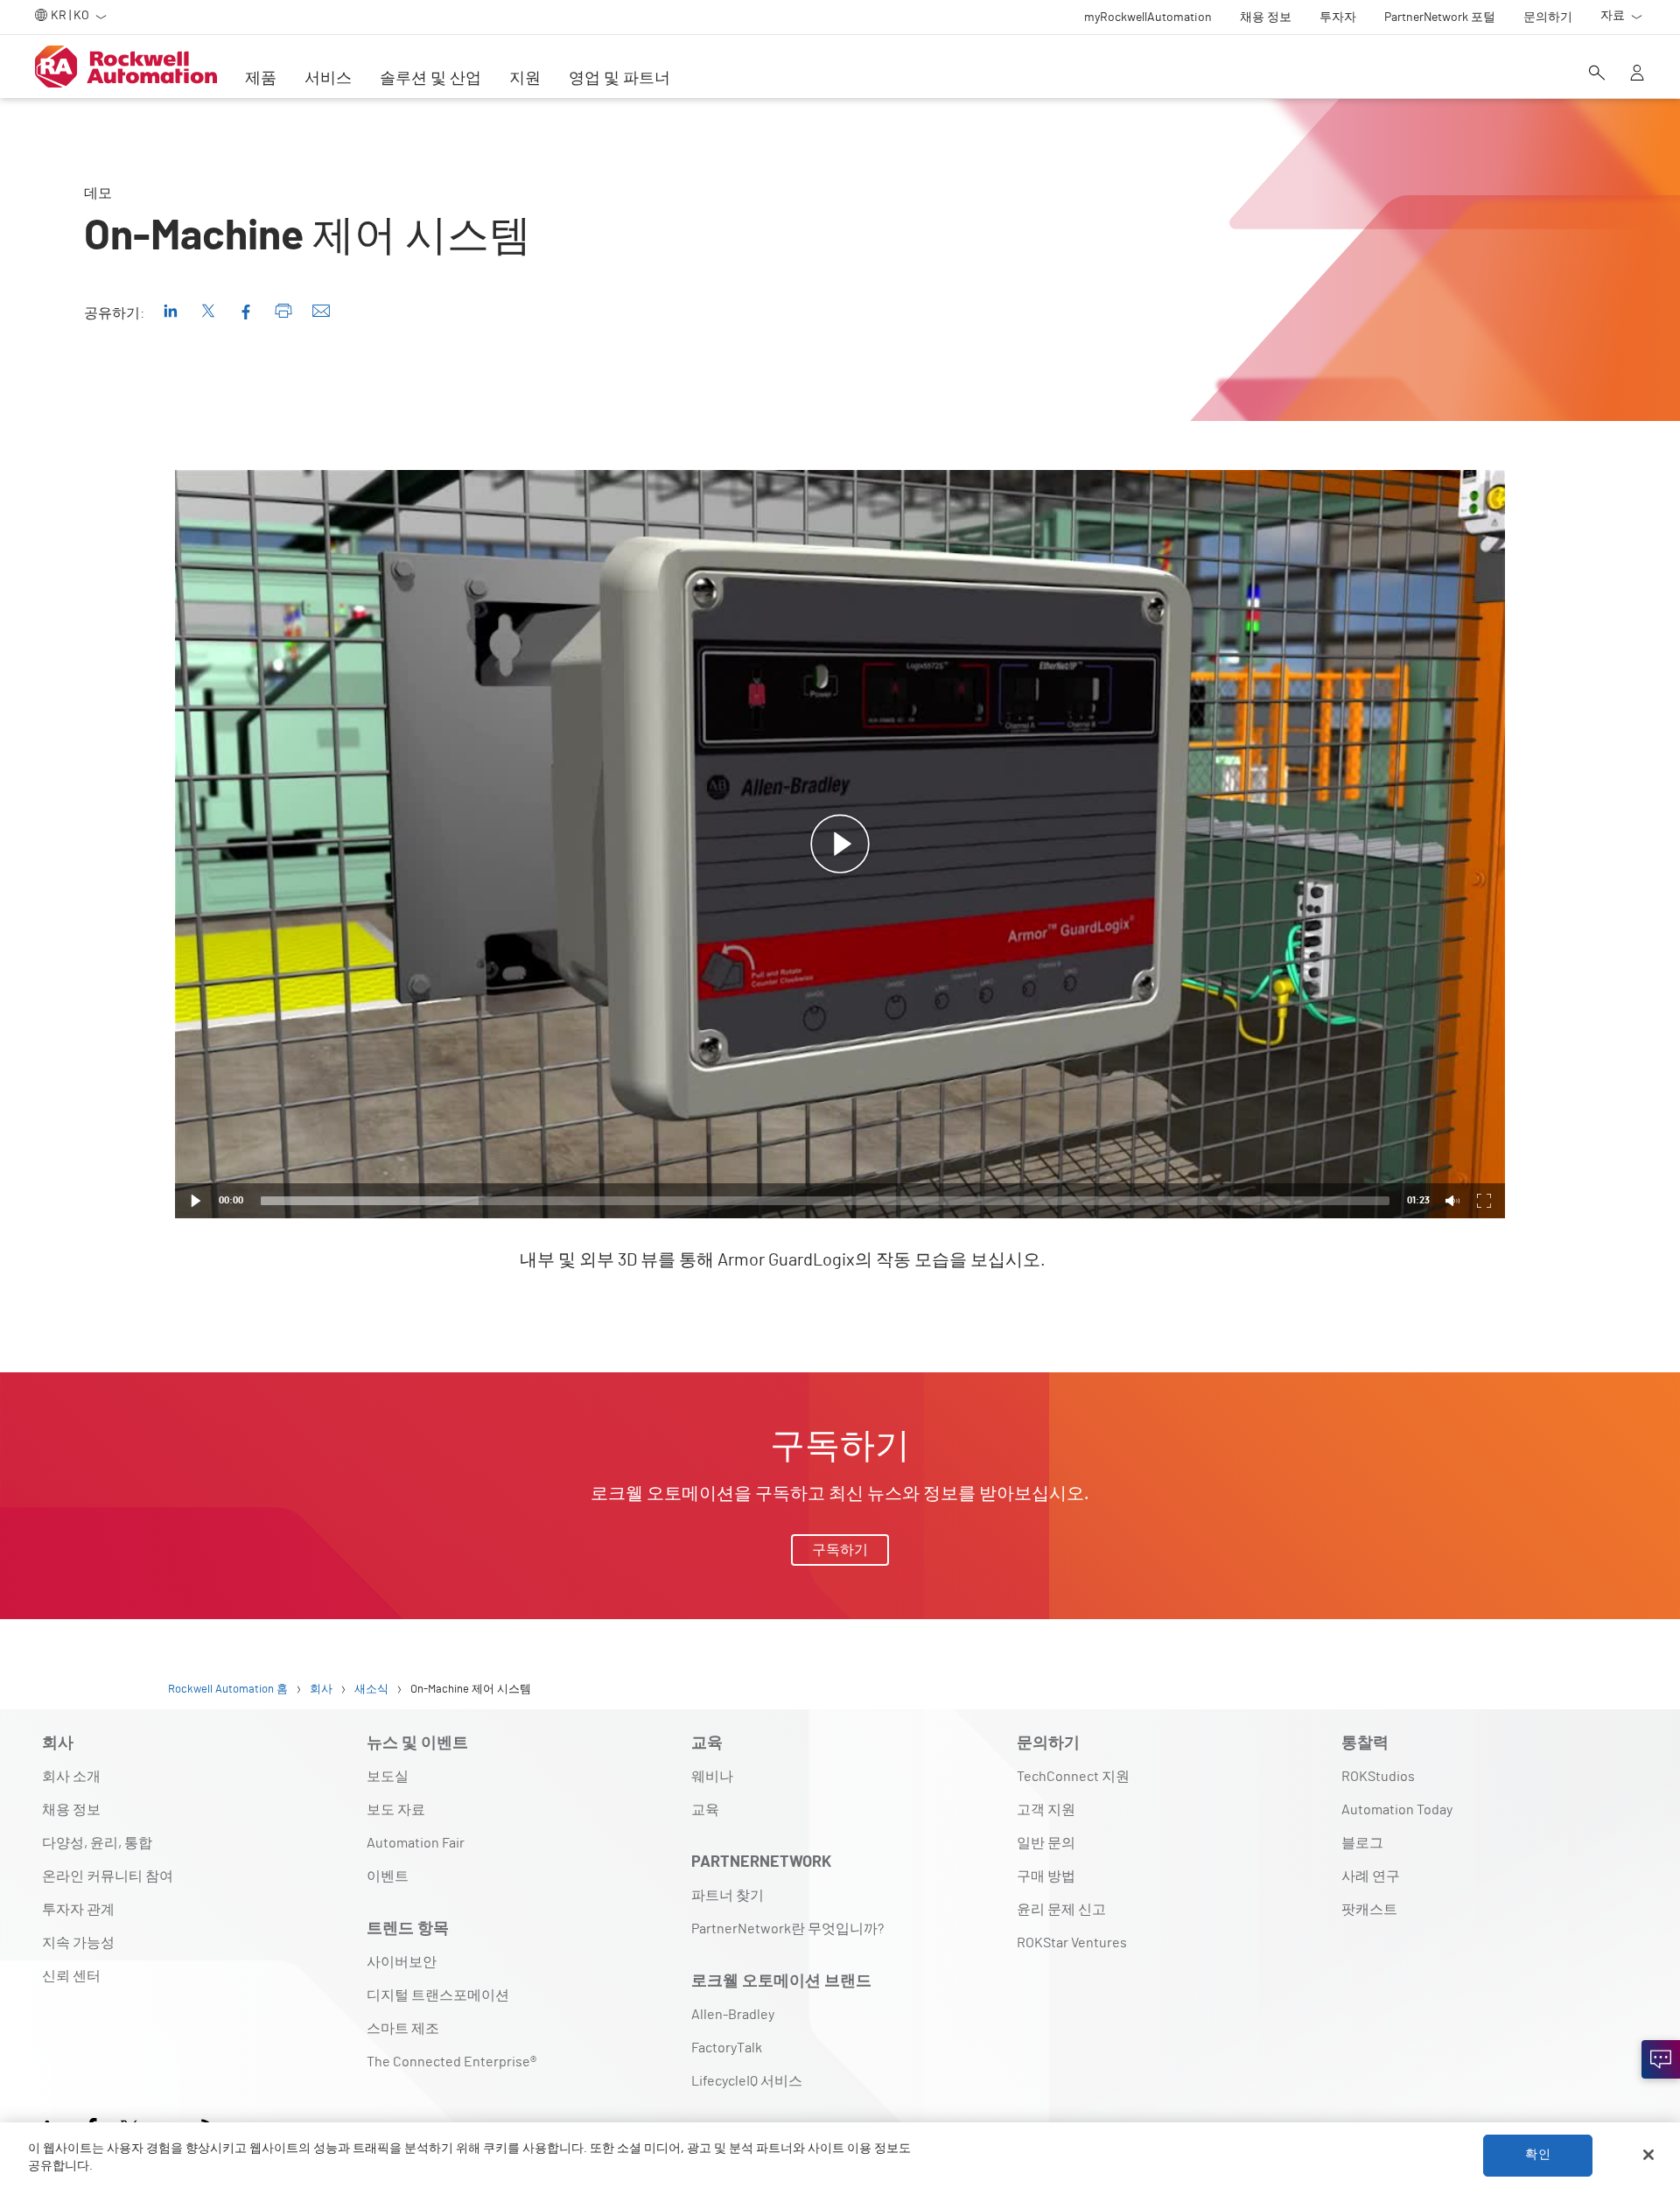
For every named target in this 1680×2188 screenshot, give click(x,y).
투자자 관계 (78, 1910)
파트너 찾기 (728, 1896)
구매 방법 (1046, 1876)
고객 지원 (1046, 1810)
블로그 (1362, 1843)
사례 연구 (1371, 1876)
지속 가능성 (78, 1943)
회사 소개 (71, 1777)
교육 (705, 1810)
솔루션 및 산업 (430, 79)
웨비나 (712, 1777)
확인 (1537, 2155)
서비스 (328, 79)
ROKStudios (1378, 1777)
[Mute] (1452, 1201)
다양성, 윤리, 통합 (97, 1843)
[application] (840, 844)
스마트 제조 (403, 2029)
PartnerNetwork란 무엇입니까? (787, 1929)
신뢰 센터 (71, 1976)
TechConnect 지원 (1073, 1777)
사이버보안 (402, 1962)
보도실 (388, 1777)
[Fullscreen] (1484, 1201)
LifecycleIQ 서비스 (747, 2081)
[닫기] (1648, 2155)
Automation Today (1397, 1810)
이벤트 (388, 1876)
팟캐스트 (1369, 1910)
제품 (261, 79)
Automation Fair (416, 1843)
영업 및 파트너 (619, 79)
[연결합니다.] (1661, 2059)
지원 (525, 79)
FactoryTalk (727, 2048)
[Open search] (1597, 74)
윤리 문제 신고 (1061, 1910)
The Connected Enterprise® (451, 2062)
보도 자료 (396, 1810)
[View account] (1637, 74)
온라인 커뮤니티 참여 (108, 1876)
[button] (840, 845)
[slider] (825, 1201)
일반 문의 (1046, 1843)
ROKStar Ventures (1072, 1943)
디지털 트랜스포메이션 (438, 1995)
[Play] (196, 1201)
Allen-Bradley (733, 2015)
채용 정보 (71, 1810)
